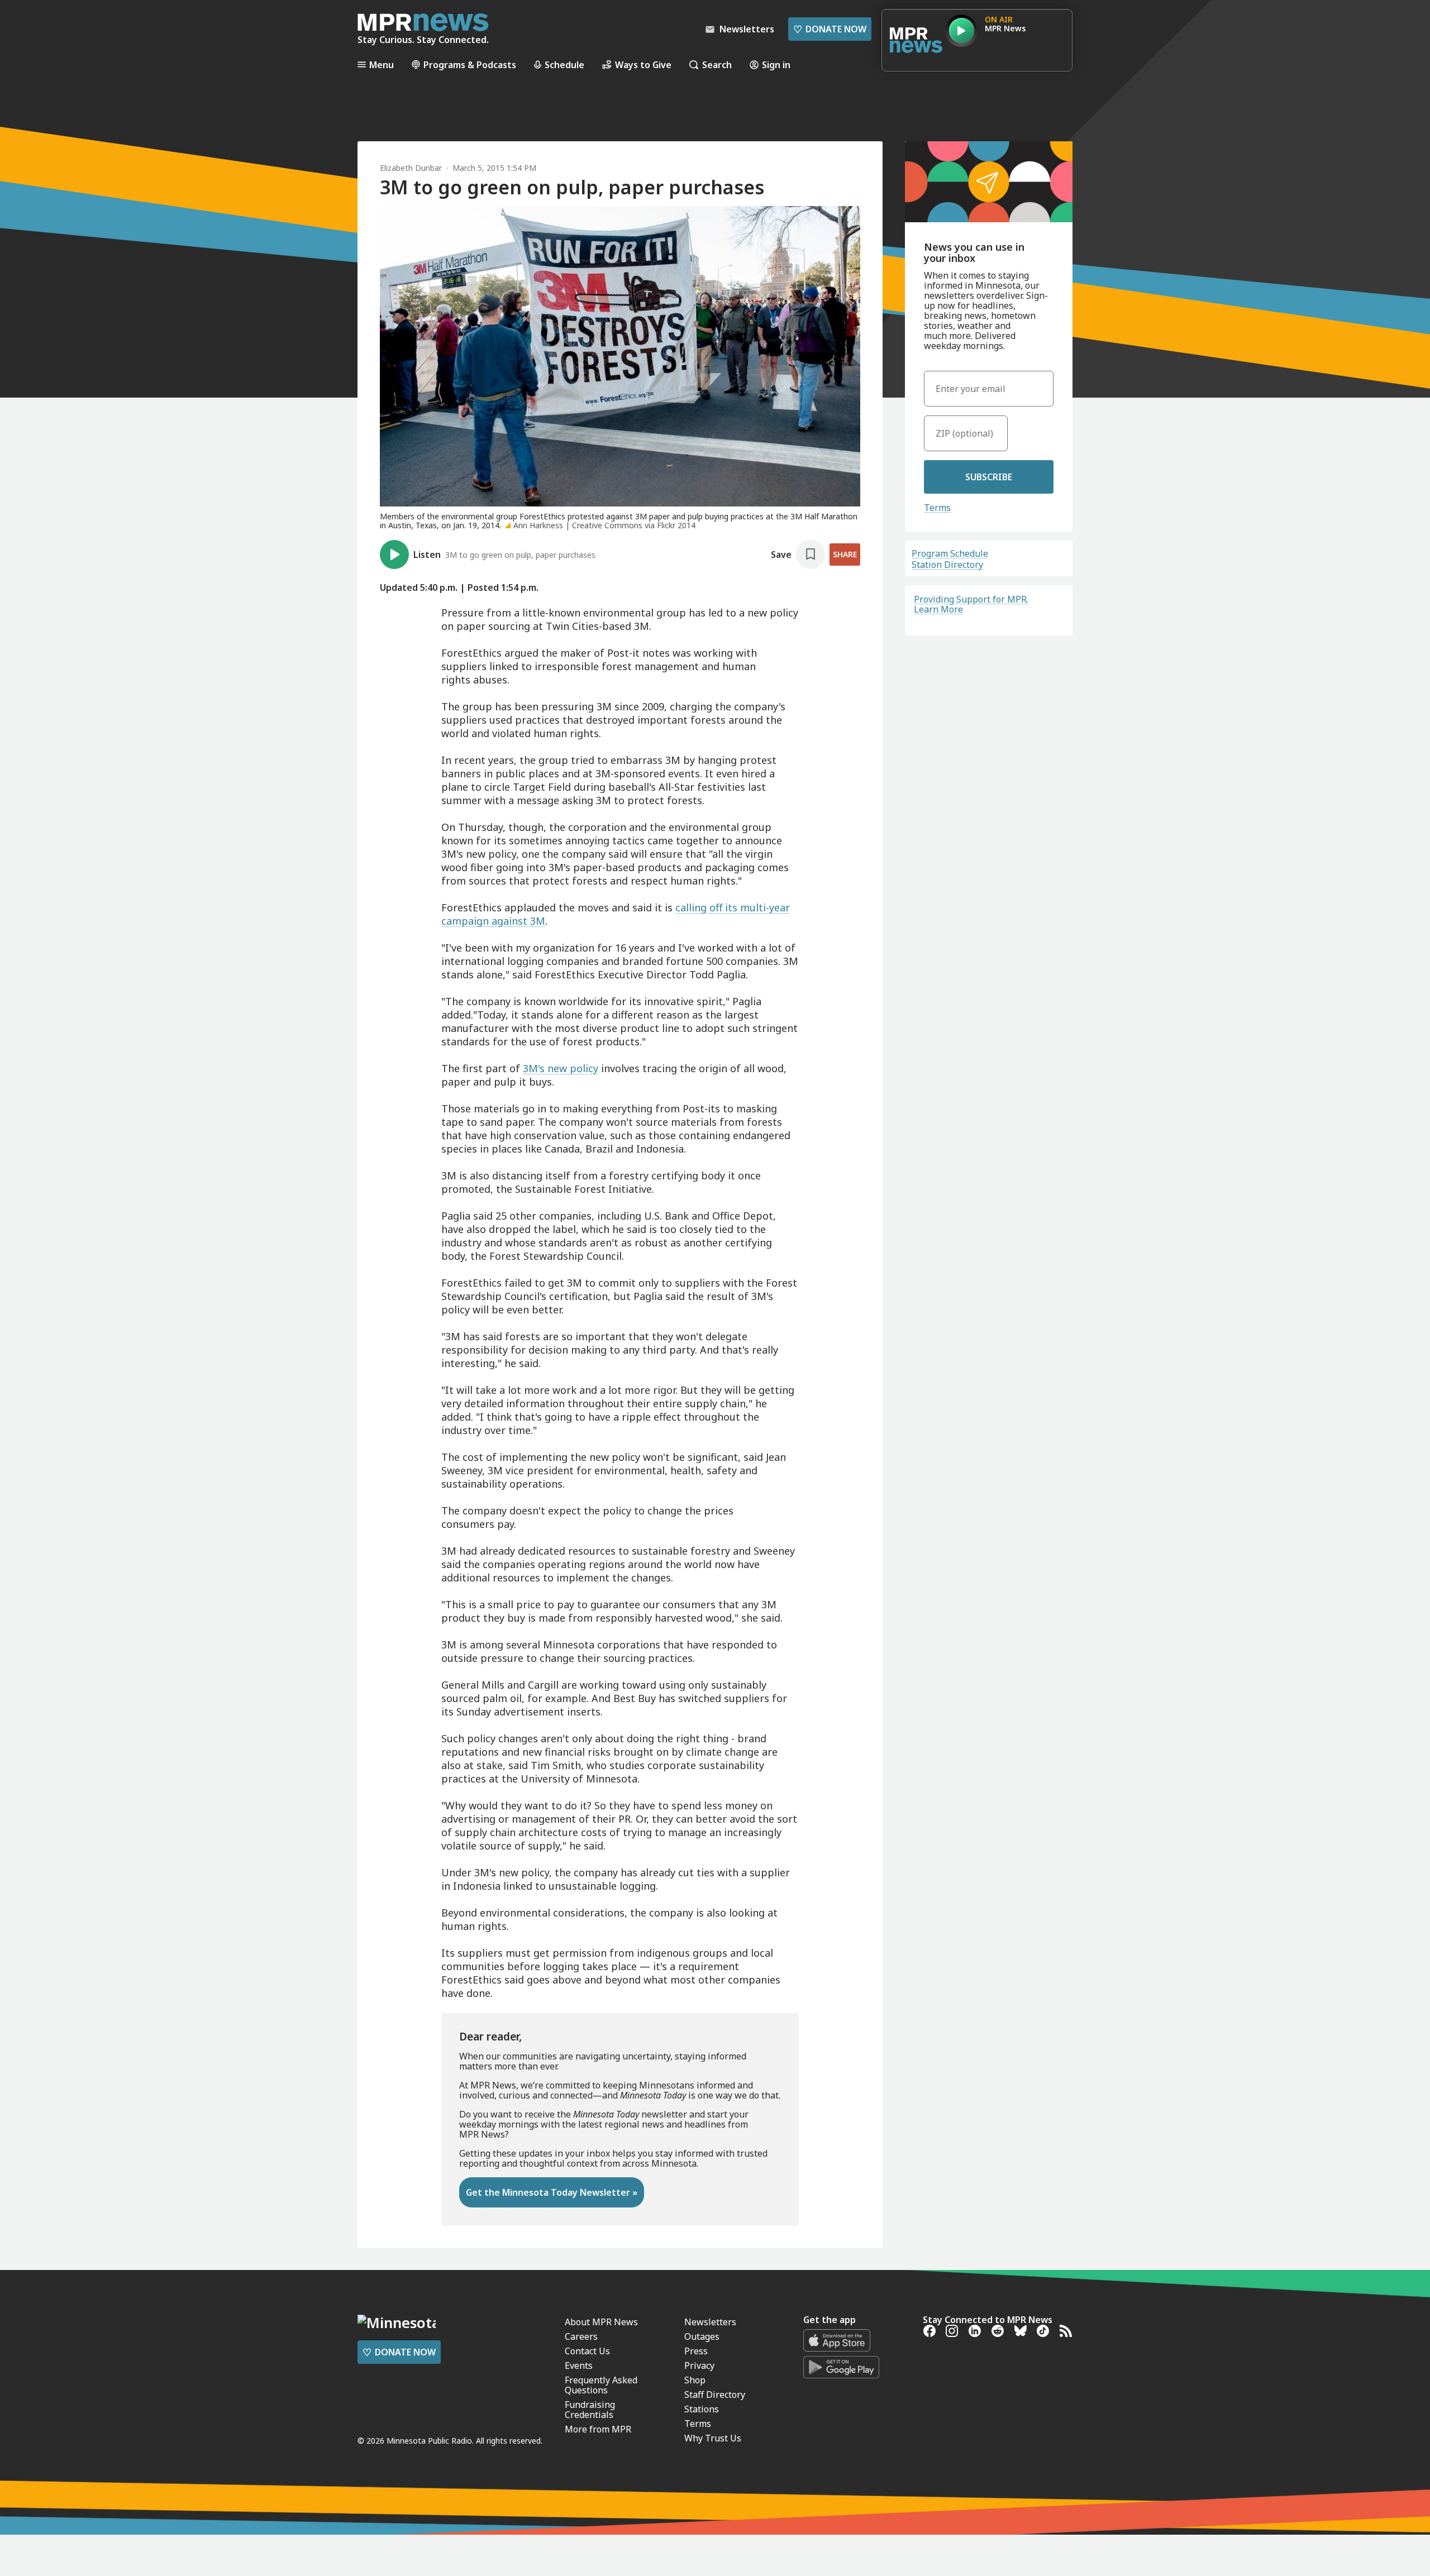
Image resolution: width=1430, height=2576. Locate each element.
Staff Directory (715, 2395)
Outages (702, 2336)
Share (845, 554)
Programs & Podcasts (470, 64)
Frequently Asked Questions (601, 2385)
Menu (382, 64)
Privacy (699, 2365)
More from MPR (598, 2429)
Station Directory (947, 565)
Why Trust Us (713, 2438)
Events (579, 2365)
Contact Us (587, 2351)
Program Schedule (950, 553)
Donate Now (830, 29)
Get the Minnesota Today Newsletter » (552, 2192)
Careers (581, 2336)
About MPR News (601, 2322)
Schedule (564, 64)
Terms (937, 508)
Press (696, 2351)
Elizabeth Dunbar (411, 168)
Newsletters (710, 2322)
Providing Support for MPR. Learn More (971, 604)
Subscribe (989, 477)
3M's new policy (561, 1068)
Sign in (776, 64)
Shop (695, 2380)
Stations (702, 2409)
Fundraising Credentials (590, 2410)
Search (717, 64)
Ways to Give (643, 64)
